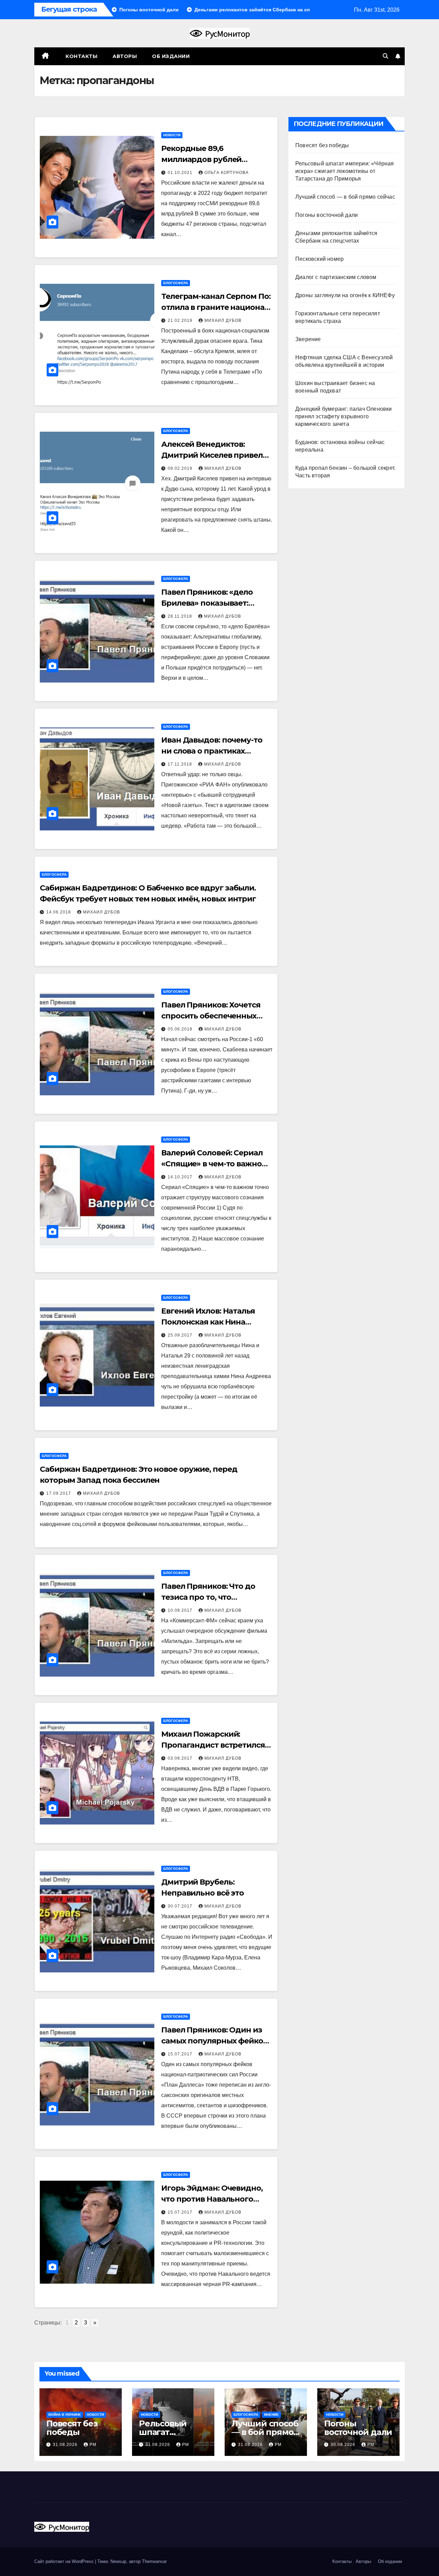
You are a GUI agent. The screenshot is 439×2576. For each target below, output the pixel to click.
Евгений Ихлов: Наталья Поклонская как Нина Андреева (208, 1322)
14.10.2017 (181, 1177)
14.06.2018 (59, 912)
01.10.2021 (181, 173)
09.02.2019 (181, 468)
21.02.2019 (181, 320)
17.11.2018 (181, 764)
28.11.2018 (181, 616)
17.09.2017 (59, 1493)
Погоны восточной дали (327, 215)
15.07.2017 (181, 2054)
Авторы (125, 56)
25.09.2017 (181, 1335)
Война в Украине (65, 2415)
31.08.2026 (66, 2445)
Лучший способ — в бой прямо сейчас (345, 197)
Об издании (171, 56)
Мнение (271, 2415)
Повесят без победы (322, 145)
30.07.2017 (181, 1906)
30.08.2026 (344, 2445)
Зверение (308, 339)
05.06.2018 (181, 1029)
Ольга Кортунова (227, 173)
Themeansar (154, 2561)
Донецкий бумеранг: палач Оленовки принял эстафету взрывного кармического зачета (344, 416)
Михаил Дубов (223, 320)
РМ (93, 2445)
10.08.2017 (181, 1610)
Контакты (81, 56)
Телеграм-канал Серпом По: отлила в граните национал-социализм (216, 307)
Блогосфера (176, 283)
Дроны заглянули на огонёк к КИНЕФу (345, 295)
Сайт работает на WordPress (65, 2561)
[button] (385, 56)
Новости (172, 135)
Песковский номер (319, 259)
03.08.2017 (181, 1758)
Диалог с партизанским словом (336, 277)
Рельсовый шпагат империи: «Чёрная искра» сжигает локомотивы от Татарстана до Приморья (345, 171)
